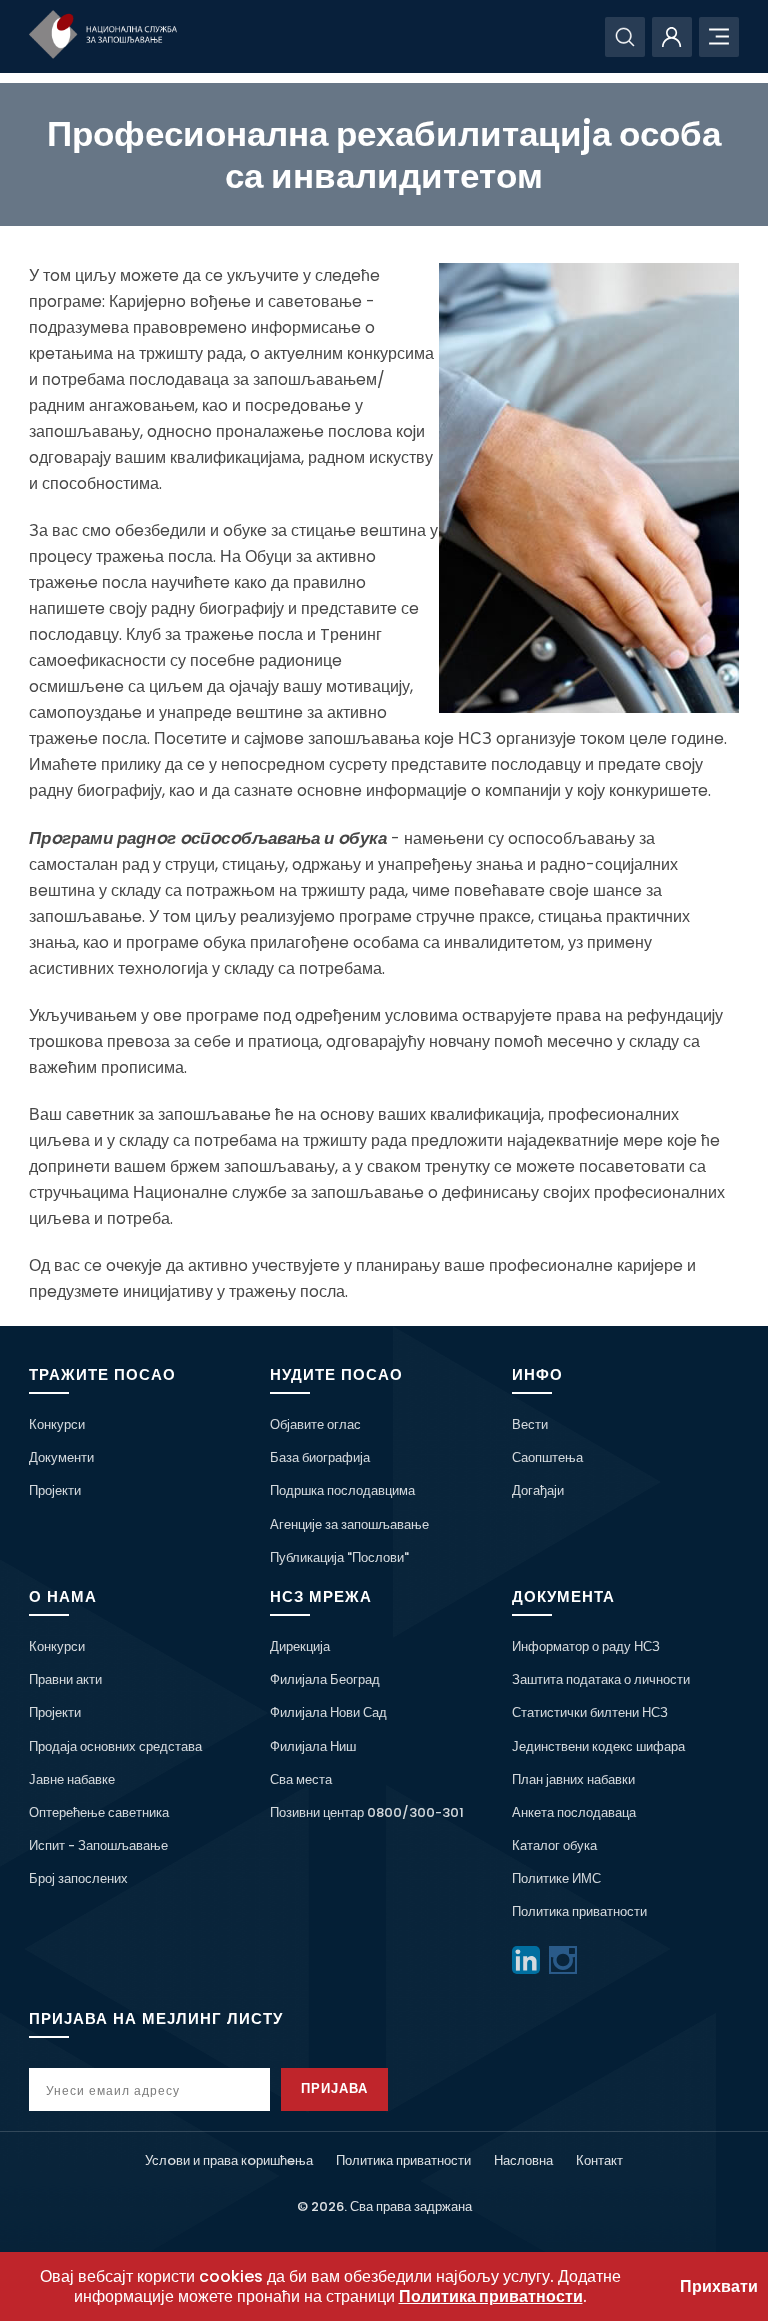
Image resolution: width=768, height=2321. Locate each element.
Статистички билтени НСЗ (590, 1712)
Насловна (523, 2160)
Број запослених (78, 1878)
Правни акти (65, 1679)
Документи (61, 1457)
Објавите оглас (315, 1424)
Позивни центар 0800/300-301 (367, 1812)
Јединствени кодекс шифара (598, 1746)
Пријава (334, 2088)
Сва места (301, 1779)
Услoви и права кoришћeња (229, 2160)
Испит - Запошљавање (98, 1845)
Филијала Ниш (313, 1746)
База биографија (320, 1457)
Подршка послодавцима (342, 1490)
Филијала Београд (325, 1679)
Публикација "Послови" (339, 1557)
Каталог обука (554, 1845)
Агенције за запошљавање (349, 1524)
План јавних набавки (573, 1779)
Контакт (599, 2160)
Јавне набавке (72, 1779)
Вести (530, 1424)
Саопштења (547, 1457)
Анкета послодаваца (574, 1812)
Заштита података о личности (601, 1679)
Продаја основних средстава (115, 1746)
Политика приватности (579, 1911)
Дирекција (300, 1646)
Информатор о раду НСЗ (586, 1646)
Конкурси (57, 1424)
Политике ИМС (556, 1878)
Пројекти (55, 1490)
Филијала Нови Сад (328, 1712)
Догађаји (538, 1490)
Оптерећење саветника (99, 1812)
